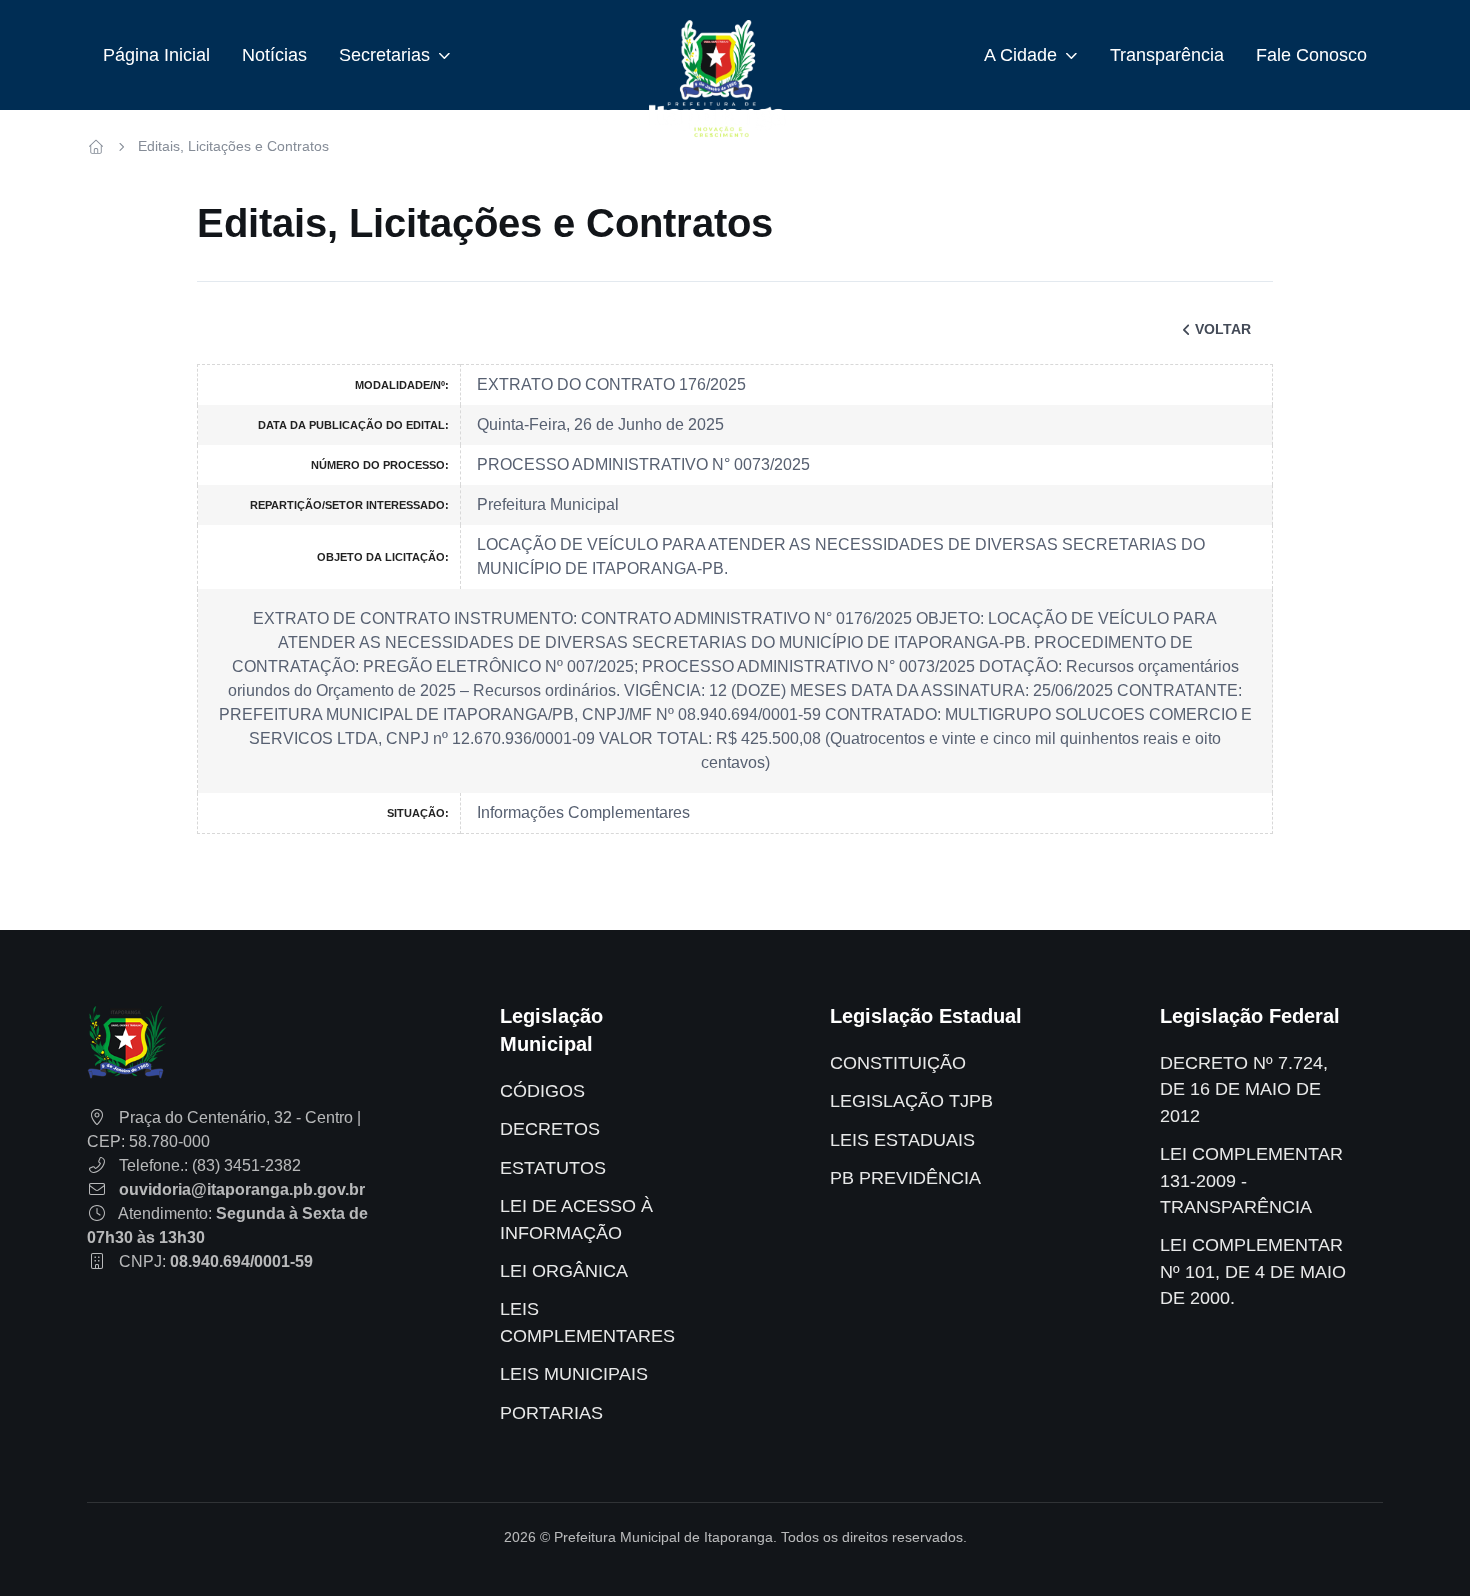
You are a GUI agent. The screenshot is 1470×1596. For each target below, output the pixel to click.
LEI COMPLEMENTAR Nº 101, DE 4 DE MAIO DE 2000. (1253, 1271)
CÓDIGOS (542, 1091)
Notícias (274, 55)
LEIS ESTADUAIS (902, 1140)
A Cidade (1020, 55)
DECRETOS (550, 1129)
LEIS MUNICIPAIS (574, 1374)
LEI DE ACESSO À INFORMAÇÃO (576, 1219)
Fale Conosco (1311, 55)
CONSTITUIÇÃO (898, 1063)
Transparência (1167, 55)
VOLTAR (1223, 329)
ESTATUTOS (553, 1168)
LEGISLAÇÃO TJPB (911, 1101)
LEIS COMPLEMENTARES (587, 1322)
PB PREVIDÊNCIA (905, 1178)
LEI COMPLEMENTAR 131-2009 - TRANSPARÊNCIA (1251, 1180)
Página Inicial (156, 55)
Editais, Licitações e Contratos (233, 146)
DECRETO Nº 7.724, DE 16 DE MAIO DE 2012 (1244, 1089)
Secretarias (384, 55)
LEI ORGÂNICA (564, 1271)
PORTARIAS (551, 1413)
